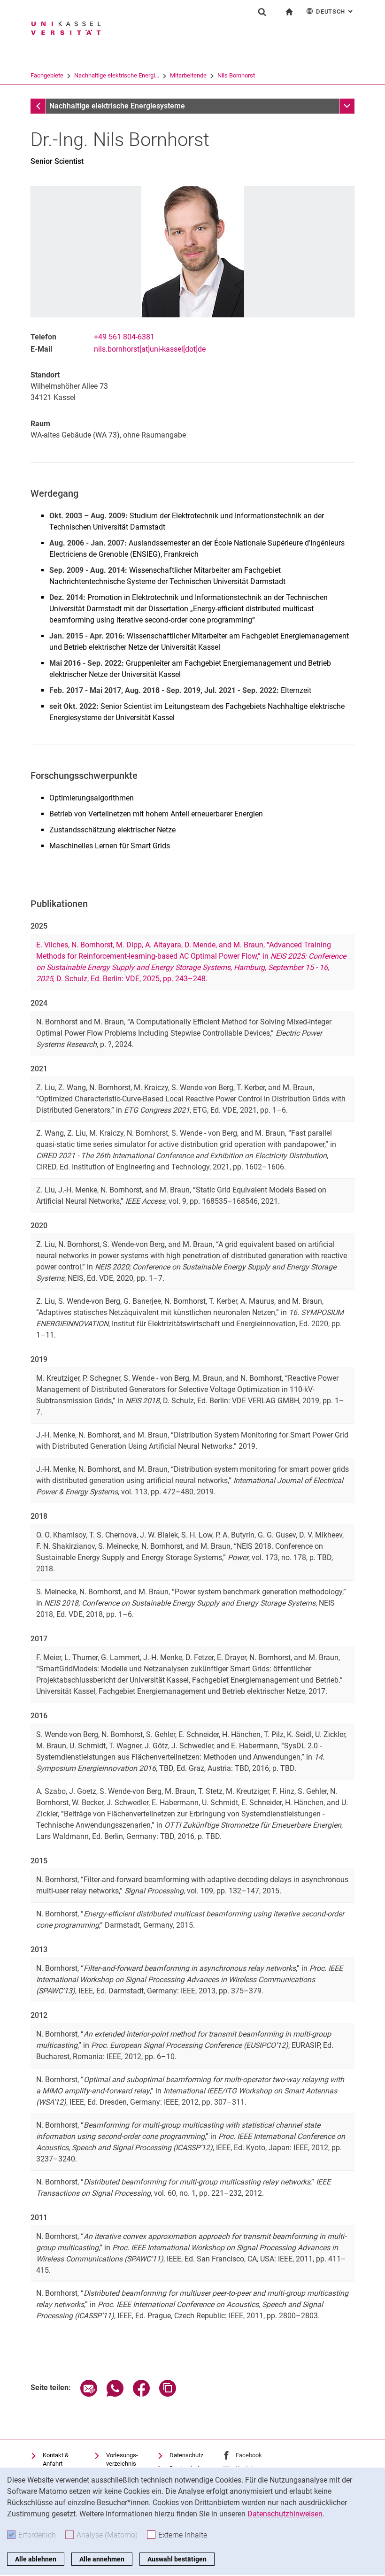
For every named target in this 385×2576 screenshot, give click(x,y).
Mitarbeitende (188, 75)
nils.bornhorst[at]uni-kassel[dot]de (150, 349)
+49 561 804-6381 (124, 337)
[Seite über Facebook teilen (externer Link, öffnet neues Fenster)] (141, 2394)
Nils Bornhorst (236, 75)
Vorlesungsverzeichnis (122, 2459)
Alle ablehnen (36, 2559)
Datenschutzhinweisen (285, 2514)
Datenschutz (186, 2455)
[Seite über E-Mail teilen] (89, 2394)
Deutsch (335, 12)
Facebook (249, 2455)
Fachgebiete (47, 75)
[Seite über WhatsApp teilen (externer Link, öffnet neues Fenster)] (115, 2394)
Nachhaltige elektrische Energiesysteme (117, 106)
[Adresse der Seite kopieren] (168, 2394)
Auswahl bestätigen (177, 2559)
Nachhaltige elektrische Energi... (117, 75)
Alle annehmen (102, 2559)
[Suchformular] (262, 12)
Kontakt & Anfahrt (56, 2459)
